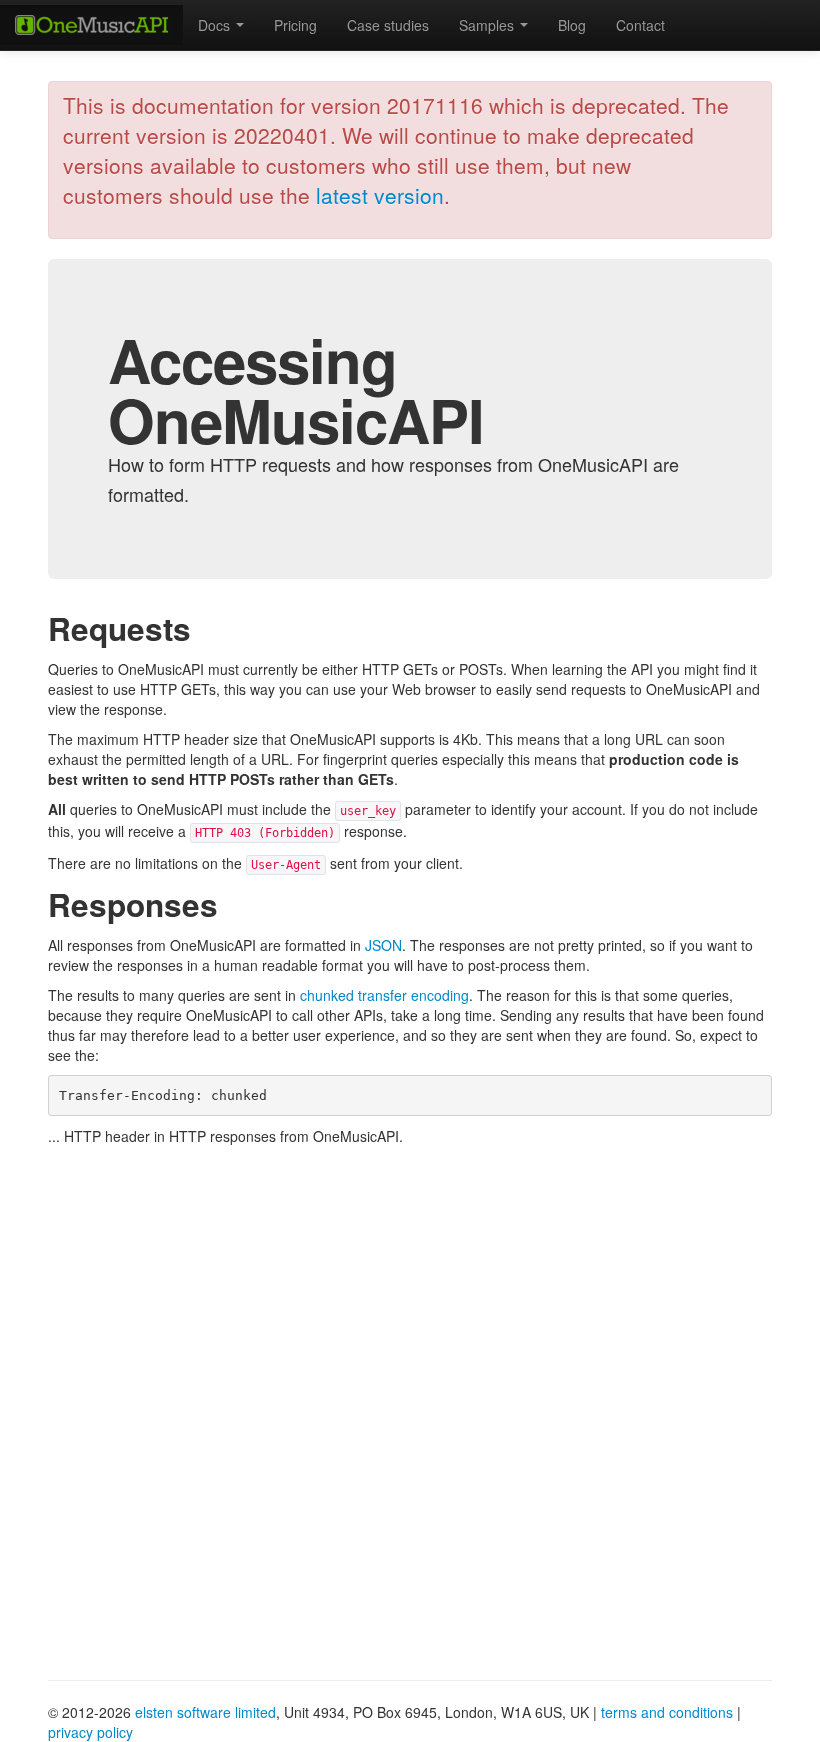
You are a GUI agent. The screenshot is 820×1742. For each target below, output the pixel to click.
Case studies (388, 25)
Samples (488, 25)
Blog (572, 25)
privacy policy (90, 1732)
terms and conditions (667, 1712)
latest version (380, 195)
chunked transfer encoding (384, 995)
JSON (383, 945)
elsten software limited (205, 1712)
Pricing (295, 25)
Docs (216, 25)
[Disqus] (410, 1406)
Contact (640, 25)
